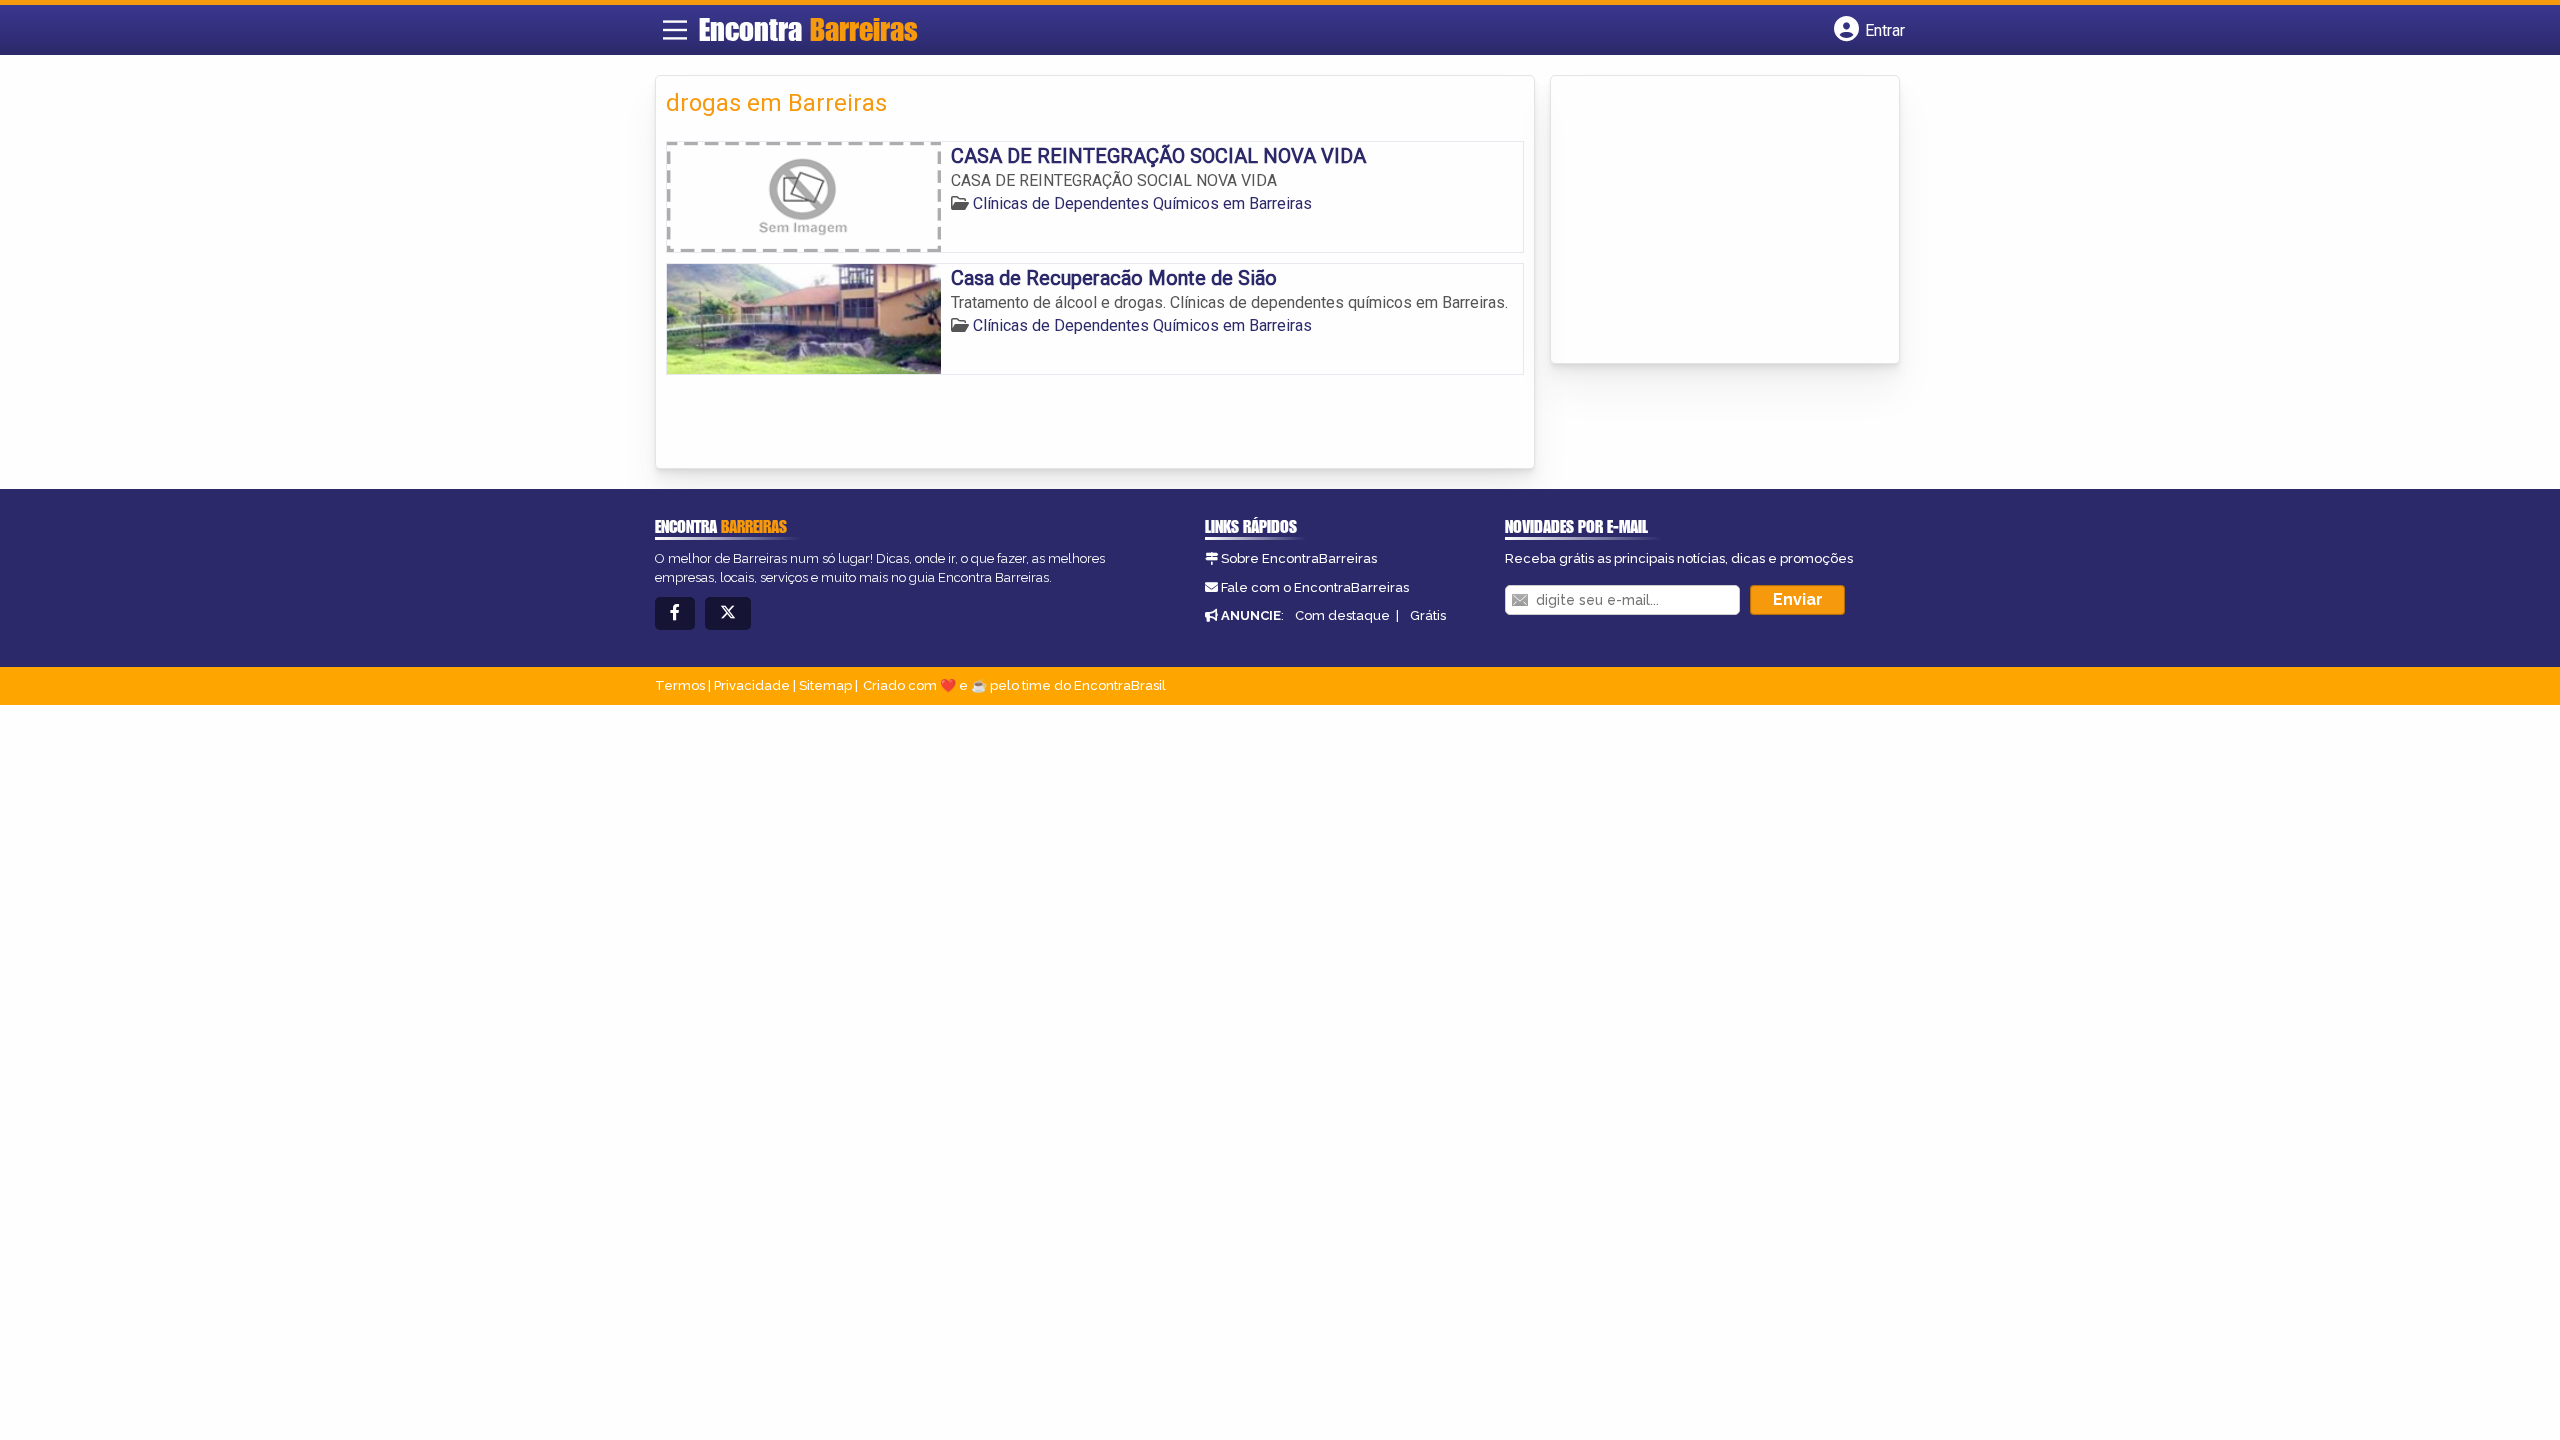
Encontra (808, 29)
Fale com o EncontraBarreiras (1315, 587)
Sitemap (825, 685)
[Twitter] (728, 613)
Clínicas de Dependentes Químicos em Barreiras (1142, 203)
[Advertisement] (1711, 221)
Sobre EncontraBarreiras (1299, 558)
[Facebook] (675, 613)
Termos (680, 685)
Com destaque (1342, 615)
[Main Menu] (675, 30)
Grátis (1428, 615)
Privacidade (752, 685)
